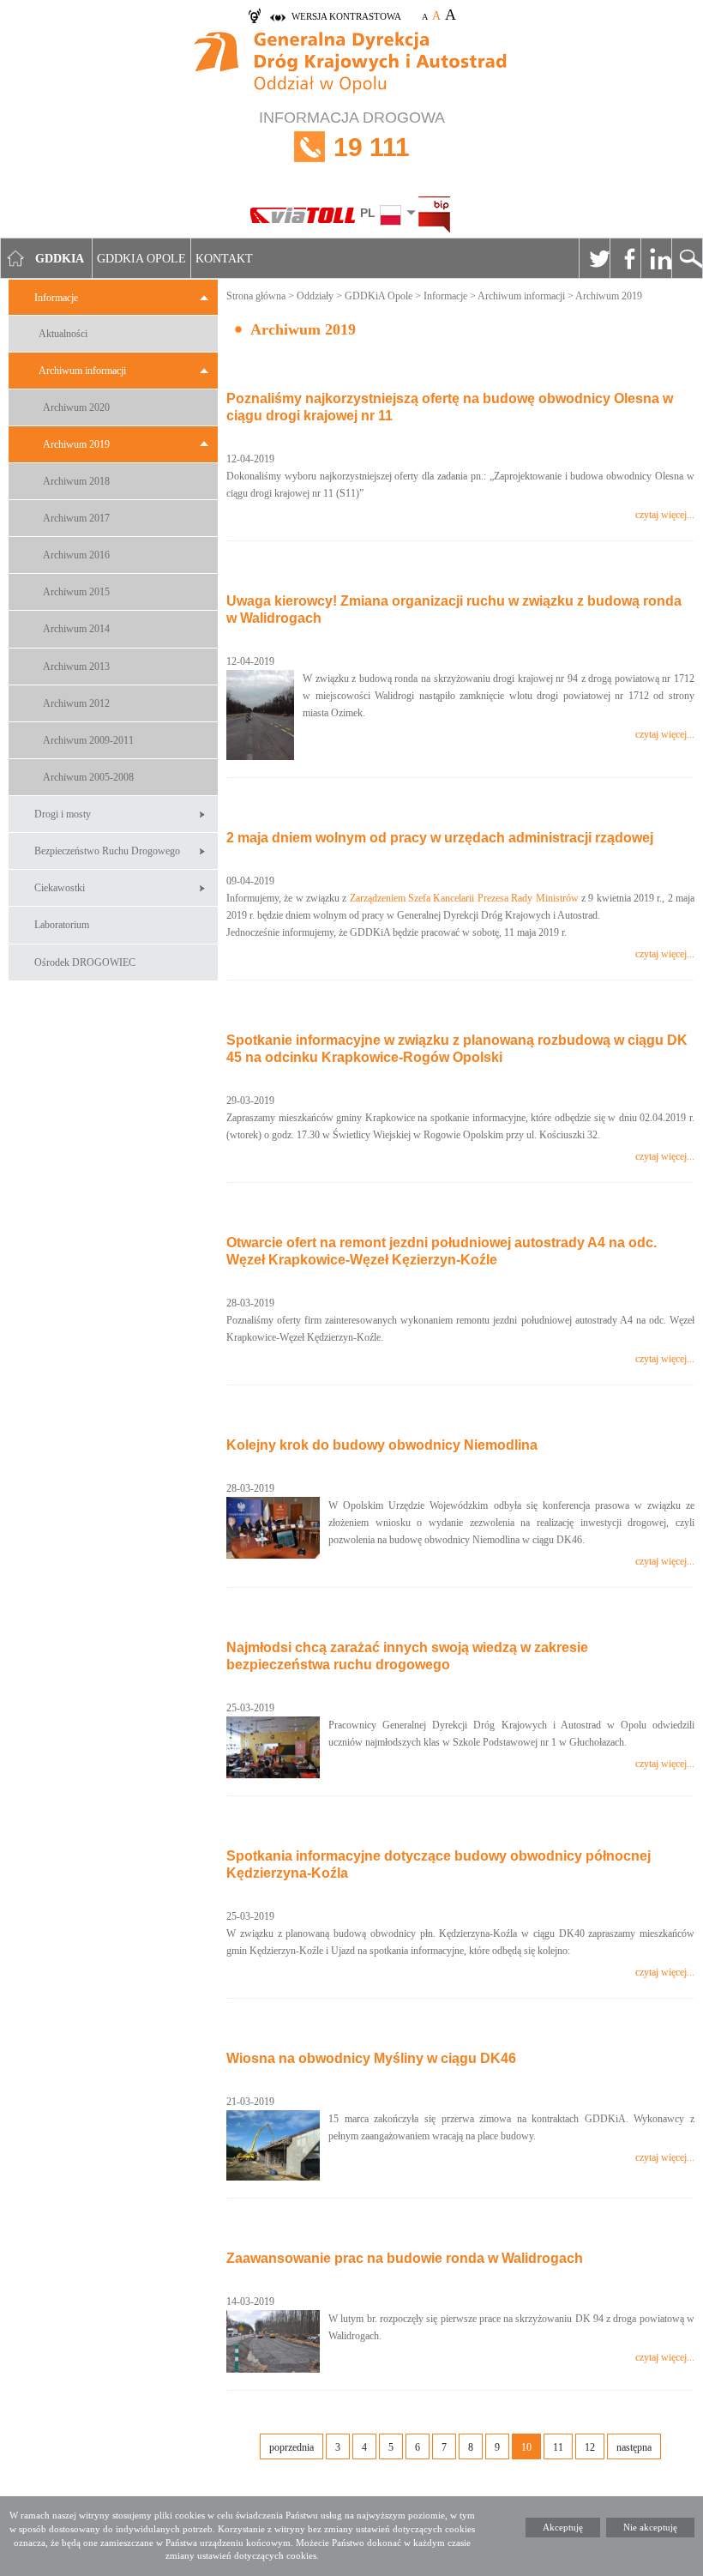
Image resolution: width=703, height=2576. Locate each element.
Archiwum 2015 (76, 592)
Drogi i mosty (63, 814)
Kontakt (224, 259)
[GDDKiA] (351, 65)
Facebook (625, 258)
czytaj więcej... (665, 515)
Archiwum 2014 (76, 629)
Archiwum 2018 (76, 481)
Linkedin (656, 258)
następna (634, 2447)
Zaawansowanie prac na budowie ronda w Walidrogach (405, 2258)
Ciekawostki (60, 888)
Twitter (594, 258)
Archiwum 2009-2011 (88, 740)
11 (558, 2447)
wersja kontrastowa (346, 16)
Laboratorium (62, 925)
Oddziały (315, 296)
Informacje (56, 298)
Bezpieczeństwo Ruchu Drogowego (107, 851)
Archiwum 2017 (76, 518)
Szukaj (687, 258)
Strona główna (256, 296)
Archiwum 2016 (76, 555)
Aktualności (63, 334)
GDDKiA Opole (379, 296)
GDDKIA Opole (141, 259)
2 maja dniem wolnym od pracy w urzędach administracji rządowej (440, 838)
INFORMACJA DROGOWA (352, 135)
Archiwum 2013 (76, 667)
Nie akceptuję (650, 2527)
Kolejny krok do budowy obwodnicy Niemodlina (382, 1445)
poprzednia (291, 2447)
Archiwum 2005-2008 (88, 777)
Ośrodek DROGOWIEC (85, 962)
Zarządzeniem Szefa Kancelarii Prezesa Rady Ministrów (464, 898)
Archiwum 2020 (76, 407)
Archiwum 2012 (76, 703)
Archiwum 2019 (76, 444)
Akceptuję (563, 2527)
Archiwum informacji (82, 371)
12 (590, 2447)
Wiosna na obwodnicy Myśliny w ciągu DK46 (371, 2058)
